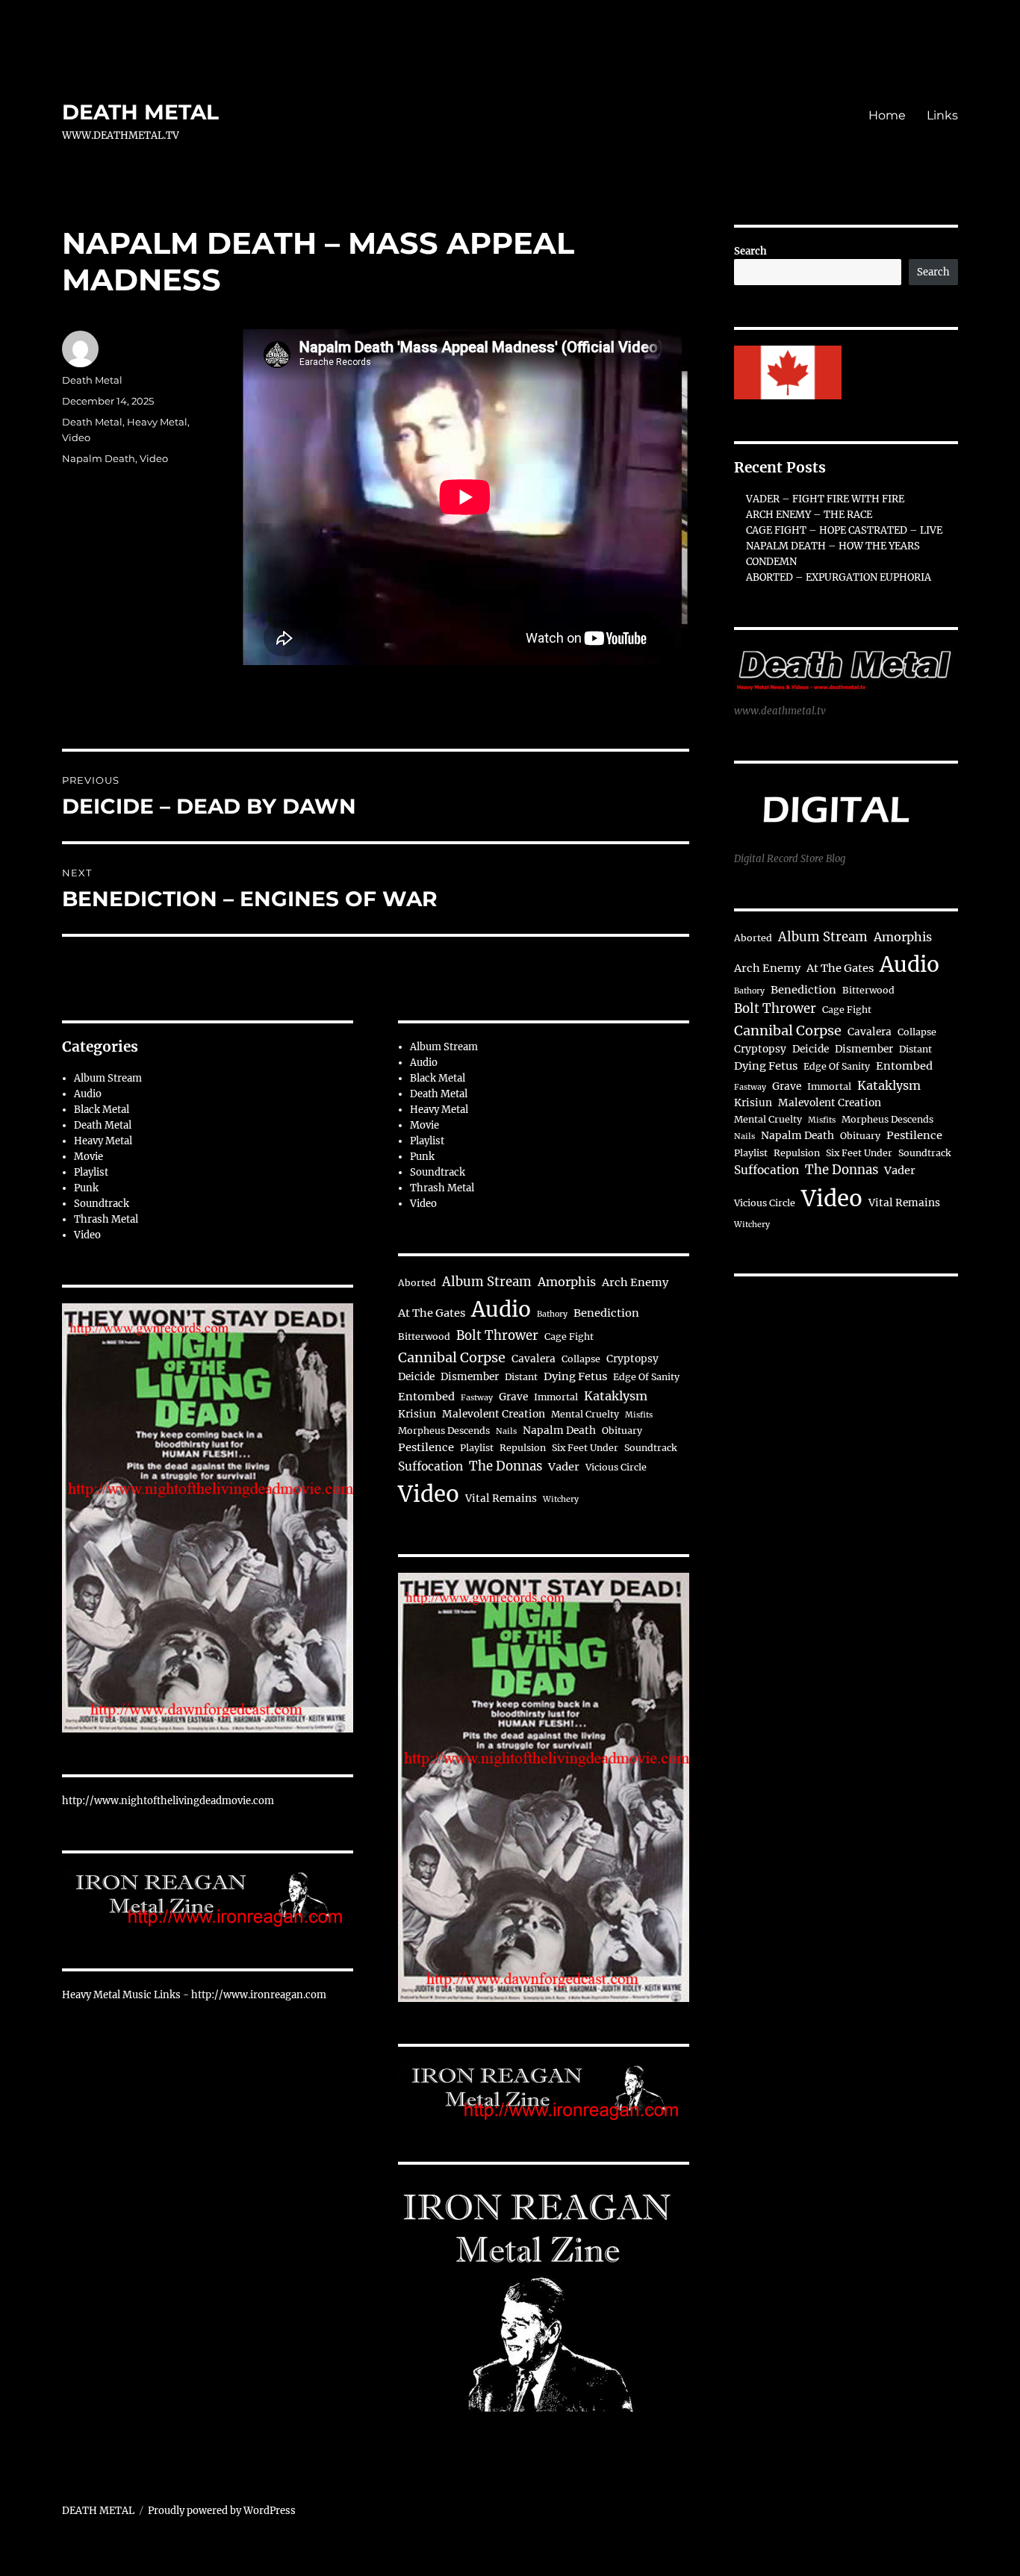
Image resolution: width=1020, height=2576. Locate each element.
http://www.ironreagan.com (259, 1995)
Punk (86, 1188)
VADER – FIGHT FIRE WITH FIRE (825, 499)
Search (750, 251)
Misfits (639, 1415)
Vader (564, 1467)
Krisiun (417, 1414)
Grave (513, 1397)
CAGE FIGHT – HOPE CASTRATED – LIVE (844, 530)
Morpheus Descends (444, 1431)
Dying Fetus (575, 1376)
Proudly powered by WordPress (222, 2511)
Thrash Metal (106, 1219)
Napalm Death (99, 458)
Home (887, 115)
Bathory (552, 1314)
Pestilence (426, 1447)
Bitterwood (424, 1337)
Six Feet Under (585, 1448)
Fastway (477, 1398)
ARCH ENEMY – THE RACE (809, 515)
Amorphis (567, 1282)
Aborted (417, 1283)
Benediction (606, 1313)
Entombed (426, 1397)
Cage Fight (569, 1337)
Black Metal (102, 1110)
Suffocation (430, 1466)
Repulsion (523, 1448)
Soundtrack (102, 1204)
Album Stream (108, 1078)
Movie (88, 1157)
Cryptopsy (632, 1359)
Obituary (622, 1431)
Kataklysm (616, 1396)
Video (76, 437)
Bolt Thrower (497, 1336)
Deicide (416, 1377)
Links (942, 115)
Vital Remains (501, 1498)
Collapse (581, 1359)
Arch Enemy (635, 1282)
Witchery (561, 1499)
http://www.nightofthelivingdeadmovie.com (168, 1801)
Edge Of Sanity (646, 1377)
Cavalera (534, 1359)
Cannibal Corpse (452, 1357)
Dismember (470, 1377)
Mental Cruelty (585, 1414)
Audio (88, 1094)
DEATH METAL (140, 112)
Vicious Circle (616, 1467)
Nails (506, 1431)
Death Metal (92, 380)
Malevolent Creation (494, 1414)
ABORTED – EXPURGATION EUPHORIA (839, 577)
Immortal (556, 1397)
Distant (521, 1377)
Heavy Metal (157, 422)
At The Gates (432, 1313)
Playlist (91, 1172)
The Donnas (506, 1466)
